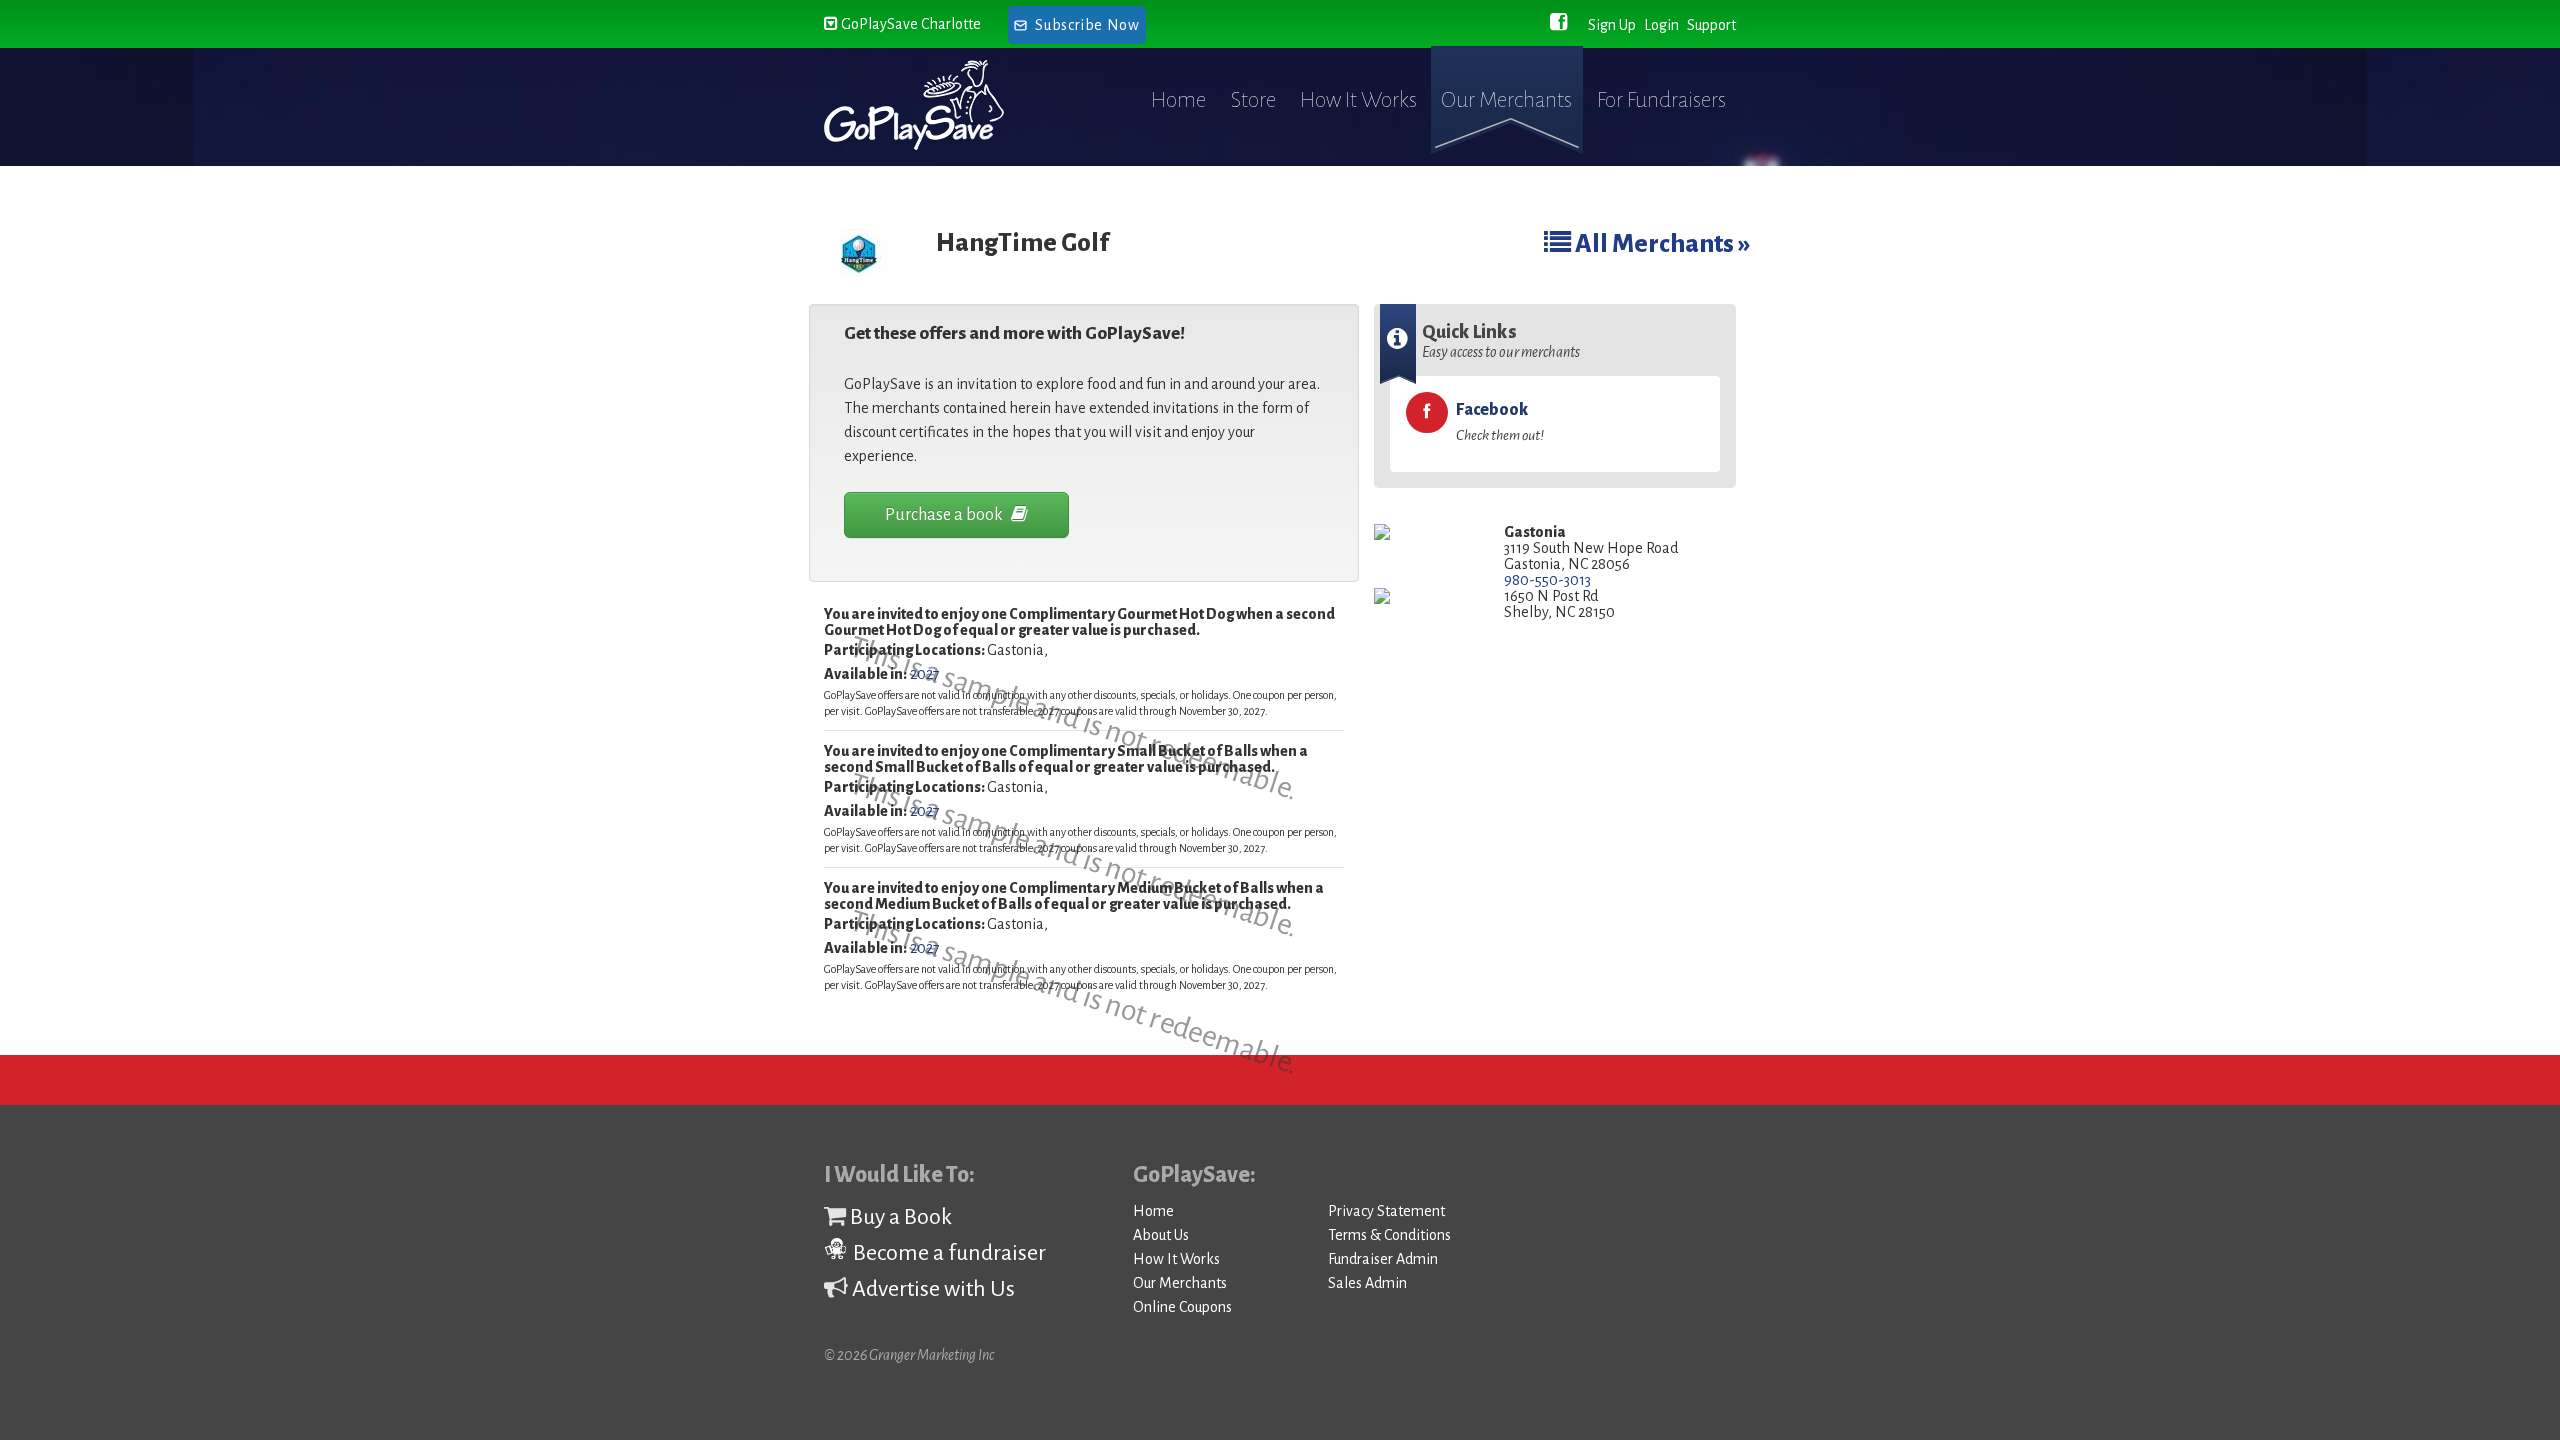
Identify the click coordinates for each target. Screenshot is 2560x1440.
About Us (1161, 1235)
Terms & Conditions (1389, 1235)
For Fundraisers (1661, 100)
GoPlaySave (932, 105)
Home (1178, 100)
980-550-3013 (1547, 580)
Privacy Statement (1386, 1211)
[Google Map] (1424, 533)
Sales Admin (1367, 1283)
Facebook (1500, 422)
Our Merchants (1506, 100)
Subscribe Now (1087, 25)
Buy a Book (899, 1217)
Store (1253, 100)
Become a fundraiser (947, 1253)
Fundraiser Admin (1383, 1259)
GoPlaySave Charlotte (909, 24)
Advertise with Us (931, 1289)
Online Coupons (1182, 1307)
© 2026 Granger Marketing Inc (909, 1355)
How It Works (1358, 100)
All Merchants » (1661, 243)
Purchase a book (945, 515)
